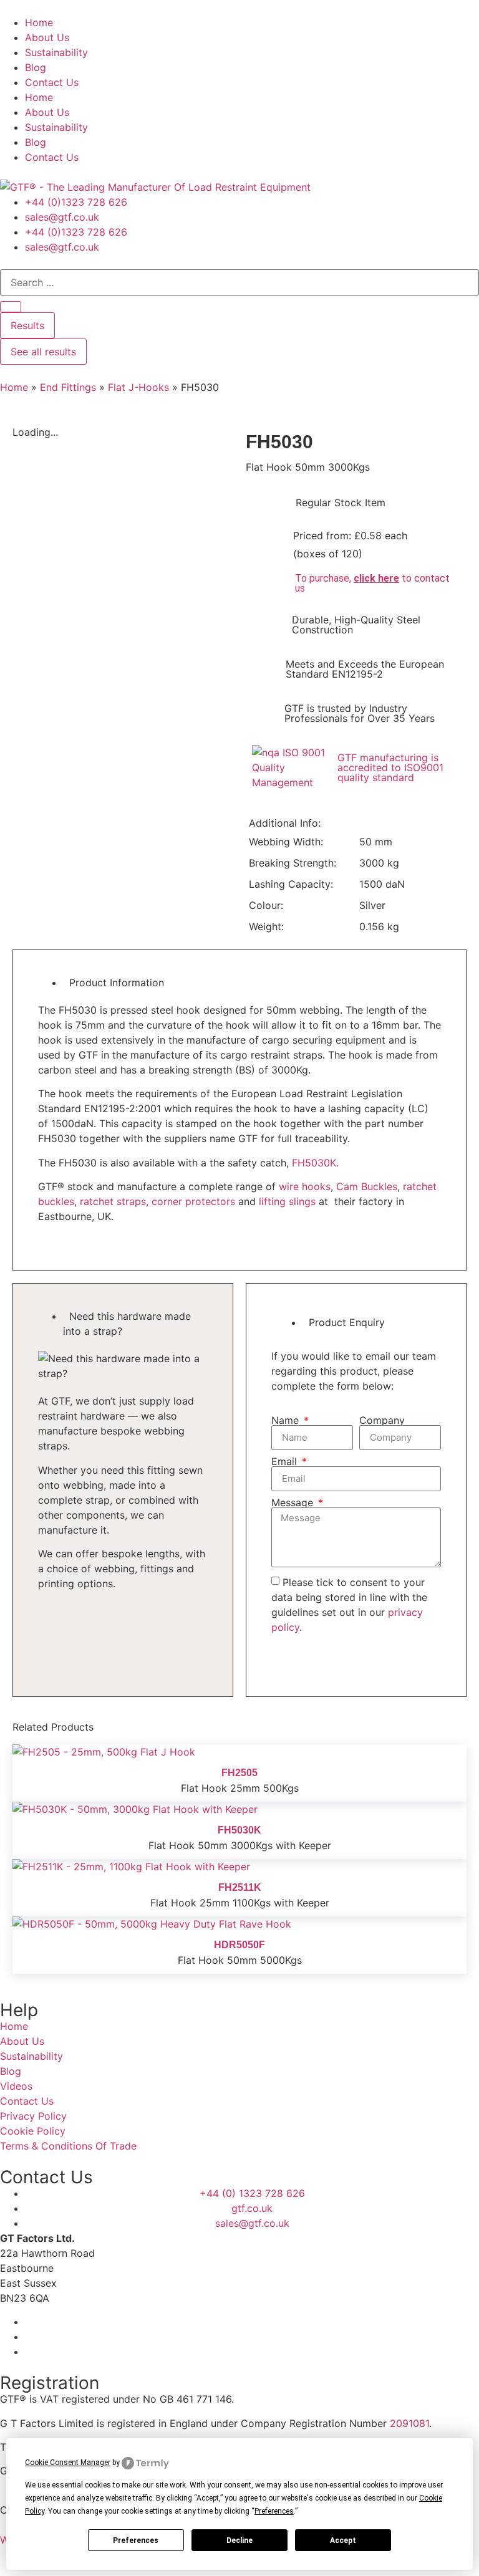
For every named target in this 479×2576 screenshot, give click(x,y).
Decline (239, 2540)
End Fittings (68, 387)
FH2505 (239, 1773)
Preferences (136, 2540)
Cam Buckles (367, 1186)
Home (39, 22)
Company (382, 1420)
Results (27, 325)
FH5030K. (315, 1163)
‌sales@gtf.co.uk (62, 217)
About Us (47, 37)
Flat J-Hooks (138, 387)
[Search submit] (11, 307)
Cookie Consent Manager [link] (68, 2463)
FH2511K (240, 1887)
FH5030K (239, 1830)
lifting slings (287, 1201)
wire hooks (305, 1186)
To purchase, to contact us (372, 583)
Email (286, 1461)
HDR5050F (239, 1945)
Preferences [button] (274, 2511)
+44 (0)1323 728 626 (76, 202)
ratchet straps (113, 1201)
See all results (43, 352)
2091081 (409, 2423)
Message (294, 1502)
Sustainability (56, 52)
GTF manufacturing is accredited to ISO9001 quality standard (390, 767)
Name (287, 1420)
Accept (343, 2540)
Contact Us (52, 82)
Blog (36, 67)
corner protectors (193, 1201)
